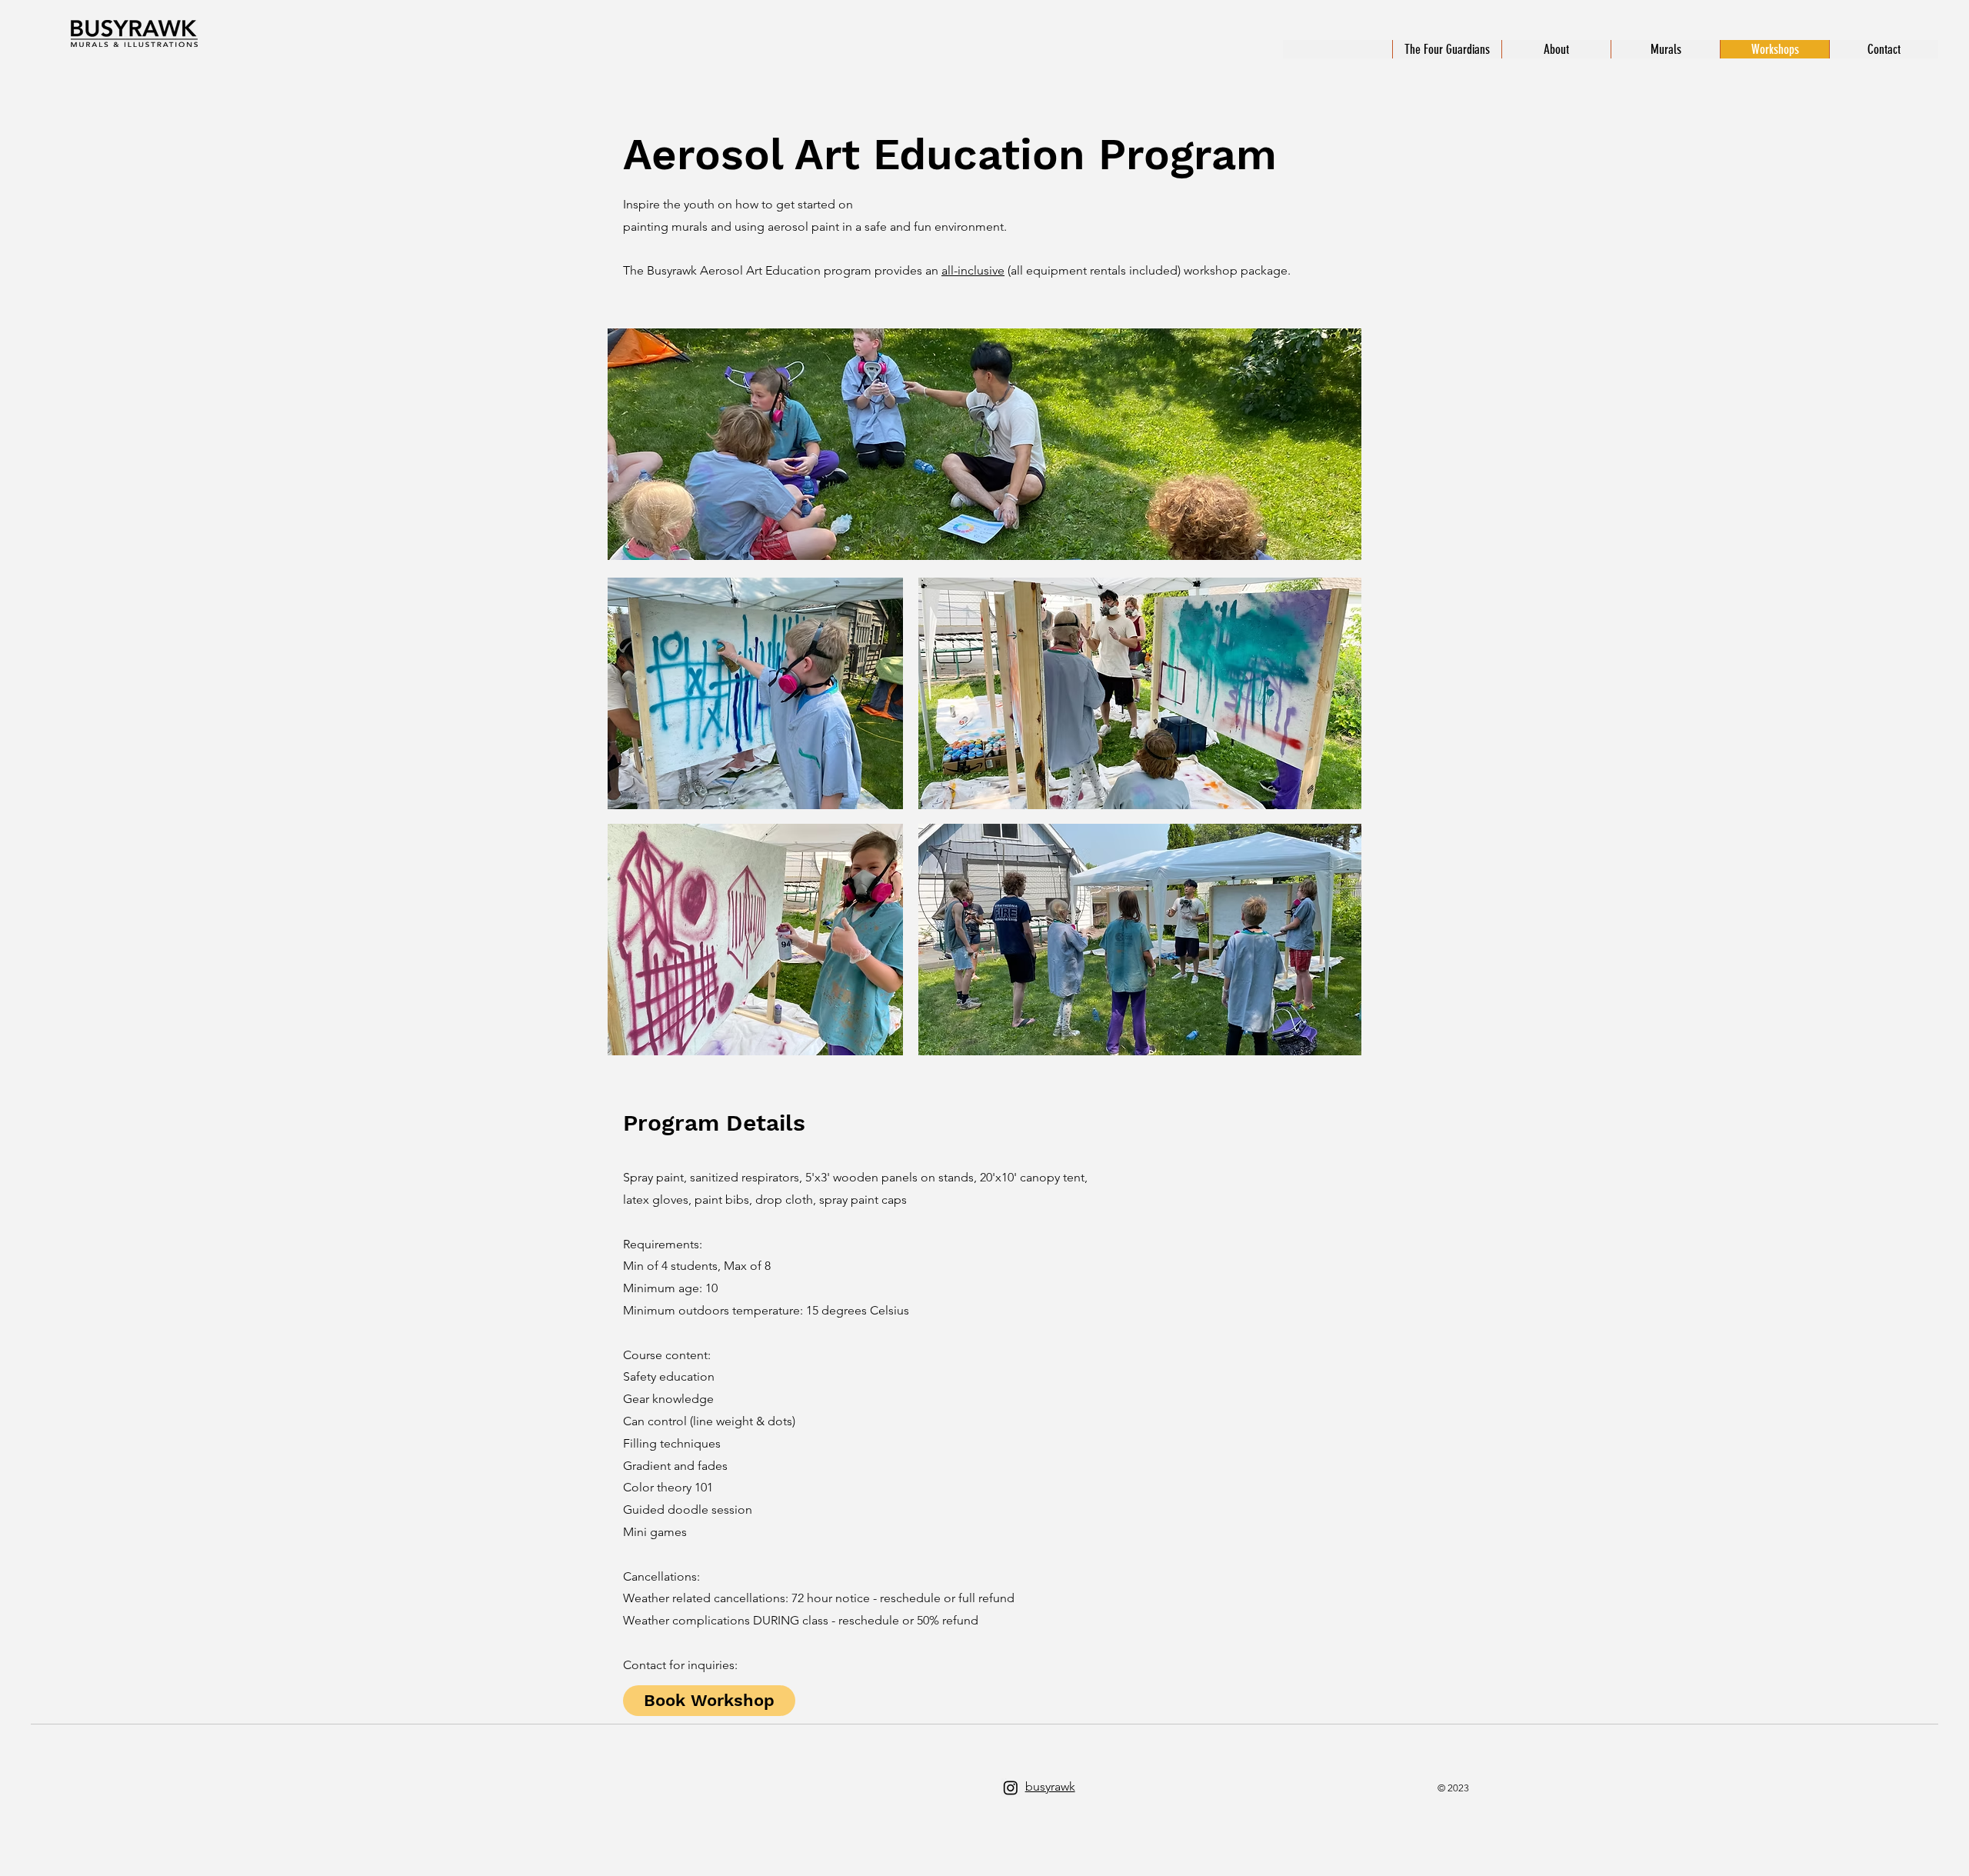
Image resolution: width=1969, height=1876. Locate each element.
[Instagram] (1011, 1788)
